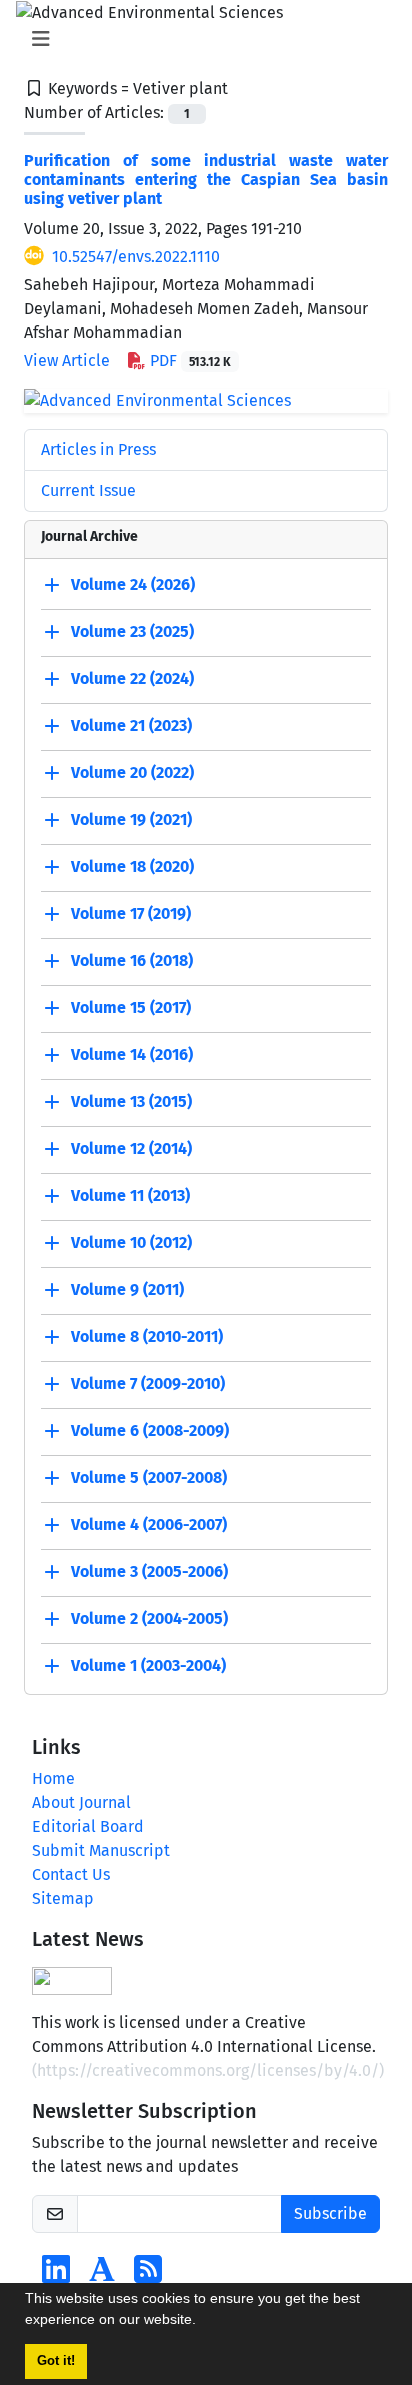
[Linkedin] (56, 2275)
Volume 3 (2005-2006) (149, 1571)
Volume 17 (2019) (131, 913)
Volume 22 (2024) (132, 678)
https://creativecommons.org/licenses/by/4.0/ (208, 2070)
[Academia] (102, 2275)
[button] (203, 2322)
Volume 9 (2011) (127, 1289)
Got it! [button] (56, 2361)
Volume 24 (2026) (133, 584)
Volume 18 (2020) (132, 866)
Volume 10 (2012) (131, 1242)
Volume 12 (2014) (131, 1148)
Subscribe (330, 2213)
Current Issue (88, 490)
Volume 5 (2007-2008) (149, 1477)
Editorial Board (88, 1826)
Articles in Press (98, 449)
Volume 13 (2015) (131, 1101)
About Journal (81, 1802)
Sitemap (63, 1898)
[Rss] (148, 2275)
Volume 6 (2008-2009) (150, 1430)
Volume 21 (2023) (131, 725)
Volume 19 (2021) (131, 819)
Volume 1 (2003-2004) (148, 1665)
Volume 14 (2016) (132, 1054)
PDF (188, 360)
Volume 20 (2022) (132, 772)
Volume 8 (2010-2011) (147, 1336)
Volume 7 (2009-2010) (148, 1383)
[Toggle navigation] (200, 39)
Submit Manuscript (101, 1850)
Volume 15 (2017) (131, 1007)
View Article (67, 360)
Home (53, 1778)
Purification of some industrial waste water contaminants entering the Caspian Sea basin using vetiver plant (206, 179)
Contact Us (71, 1874)
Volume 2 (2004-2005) (149, 1618)
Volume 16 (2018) (132, 960)
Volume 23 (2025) (132, 631)
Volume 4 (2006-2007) (149, 1524)
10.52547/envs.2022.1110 (136, 256)
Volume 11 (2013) (130, 1195)
